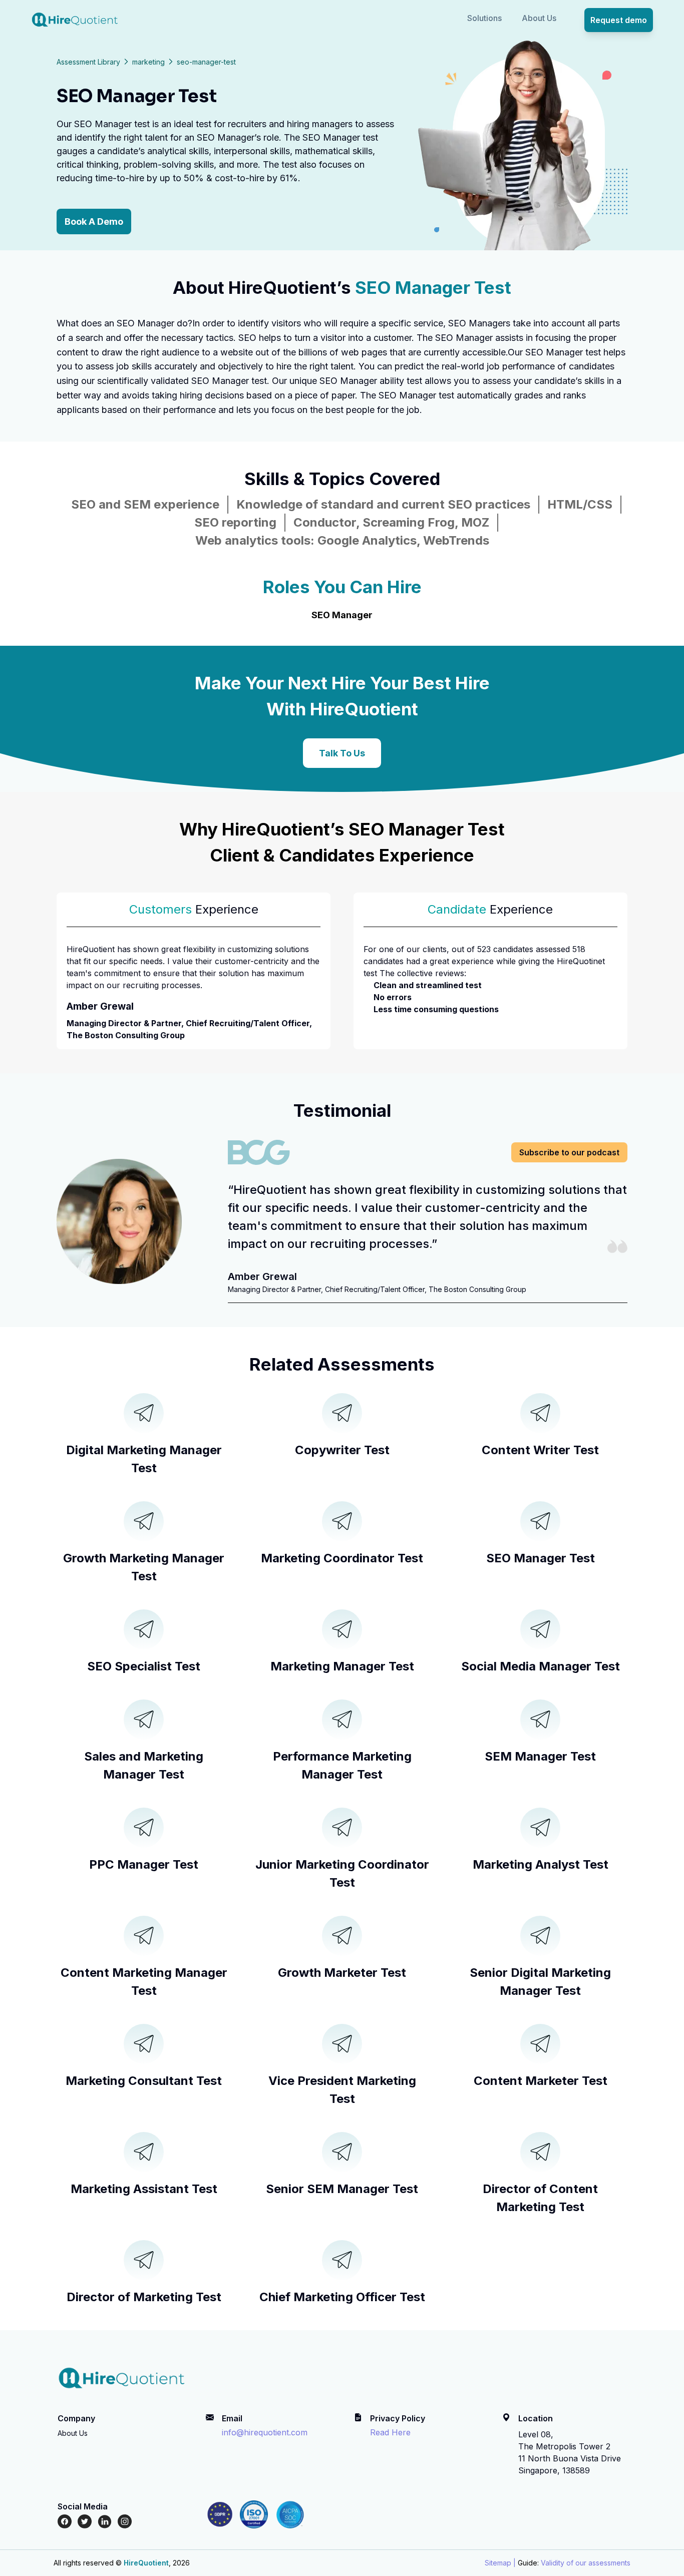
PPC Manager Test (144, 1864)
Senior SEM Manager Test (342, 2189)
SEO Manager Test (541, 1558)
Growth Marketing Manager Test (144, 1567)
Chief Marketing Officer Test (342, 2297)
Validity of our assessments (586, 2563)
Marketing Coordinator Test (342, 1558)
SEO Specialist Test (144, 1666)
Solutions (484, 18)
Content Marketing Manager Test (144, 1982)
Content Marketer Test (541, 2081)
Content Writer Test (540, 1450)
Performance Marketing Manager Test (342, 1765)
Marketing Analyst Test (541, 1864)
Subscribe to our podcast (569, 1152)
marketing (148, 62)
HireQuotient (146, 2563)
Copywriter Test (342, 1450)
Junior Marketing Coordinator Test (342, 1873)
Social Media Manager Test (541, 1666)
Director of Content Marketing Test (540, 2198)
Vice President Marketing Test (342, 2090)
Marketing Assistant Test (144, 2189)
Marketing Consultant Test (144, 2081)
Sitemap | (500, 2563)
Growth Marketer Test (342, 1973)
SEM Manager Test (540, 1756)
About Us (539, 18)
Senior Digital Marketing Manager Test (540, 1982)
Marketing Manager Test (342, 1666)
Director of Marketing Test (144, 2297)
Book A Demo (94, 222)
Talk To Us (342, 753)
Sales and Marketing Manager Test (144, 1765)
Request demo (619, 20)
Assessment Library (88, 62)
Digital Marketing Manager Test (144, 1459)
